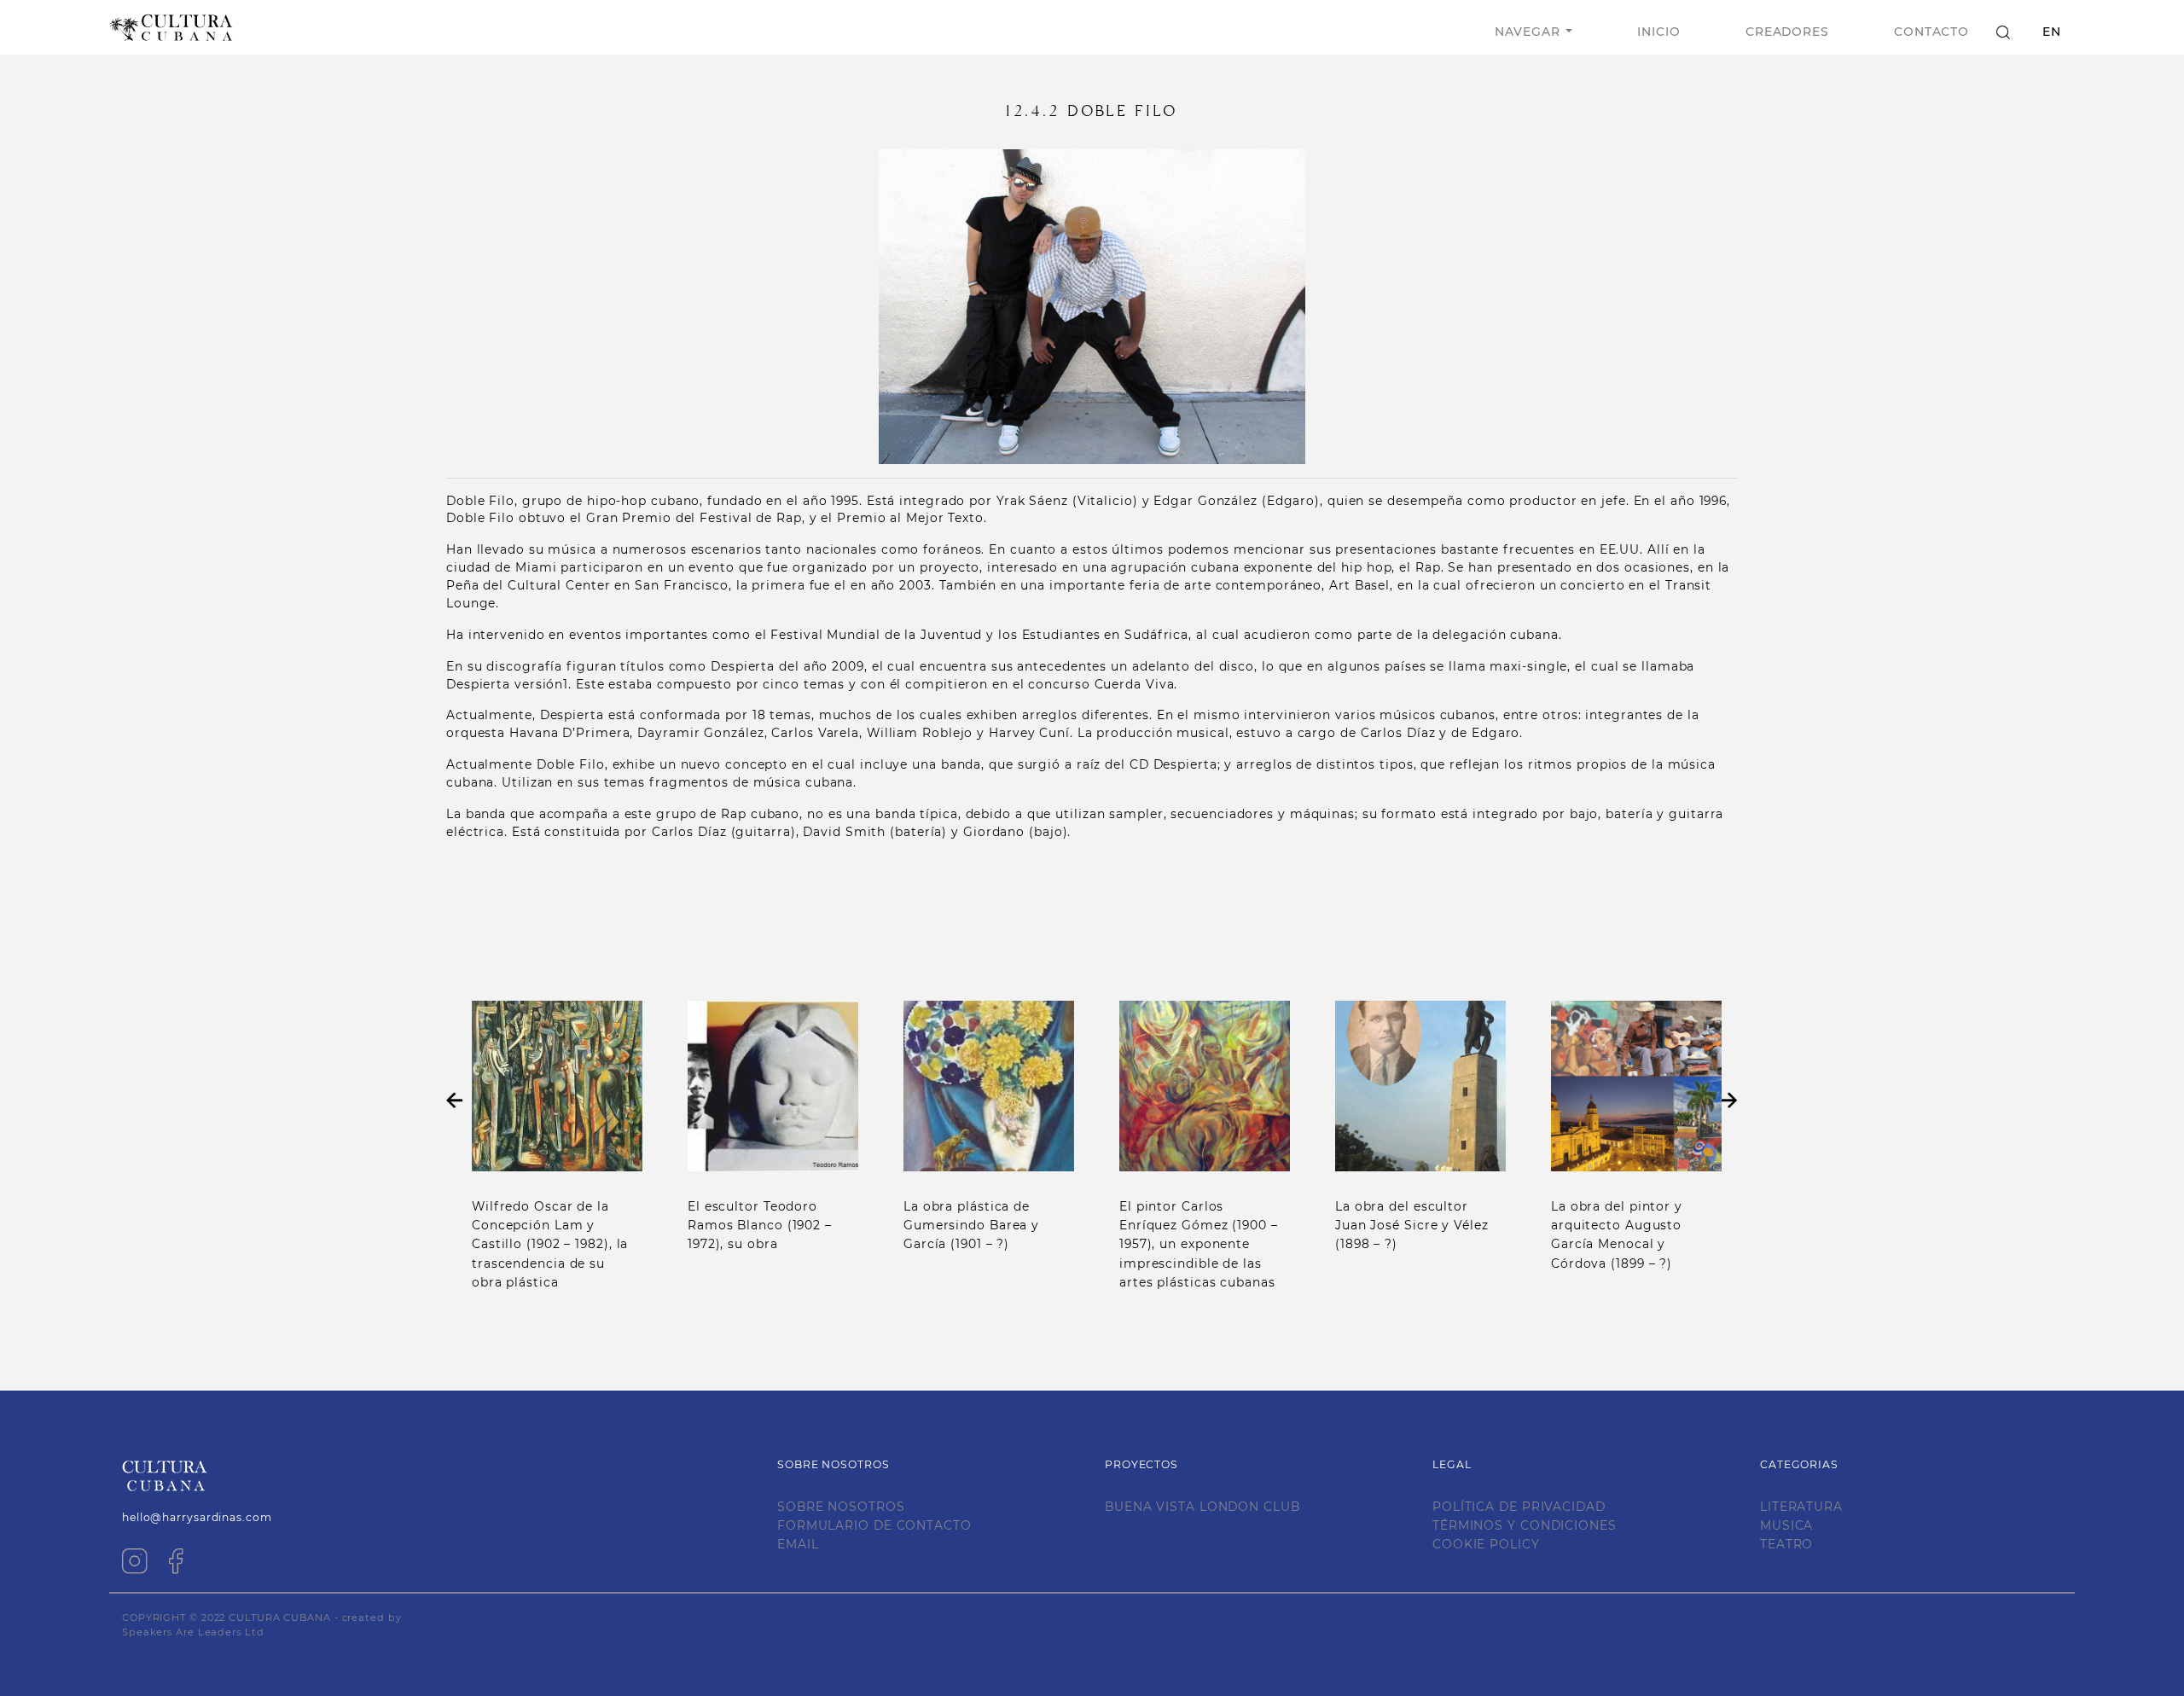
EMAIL (798, 1544)
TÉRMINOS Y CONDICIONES (1525, 1525)
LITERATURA (1801, 1507)
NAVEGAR (1527, 32)
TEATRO (1786, 1544)
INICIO (1658, 32)
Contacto (1931, 32)
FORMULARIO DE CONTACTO (874, 1525)
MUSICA (1786, 1525)
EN (2052, 32)
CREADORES (1787, 32)
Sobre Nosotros (841, 1507)
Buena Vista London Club (1202, 1507)
